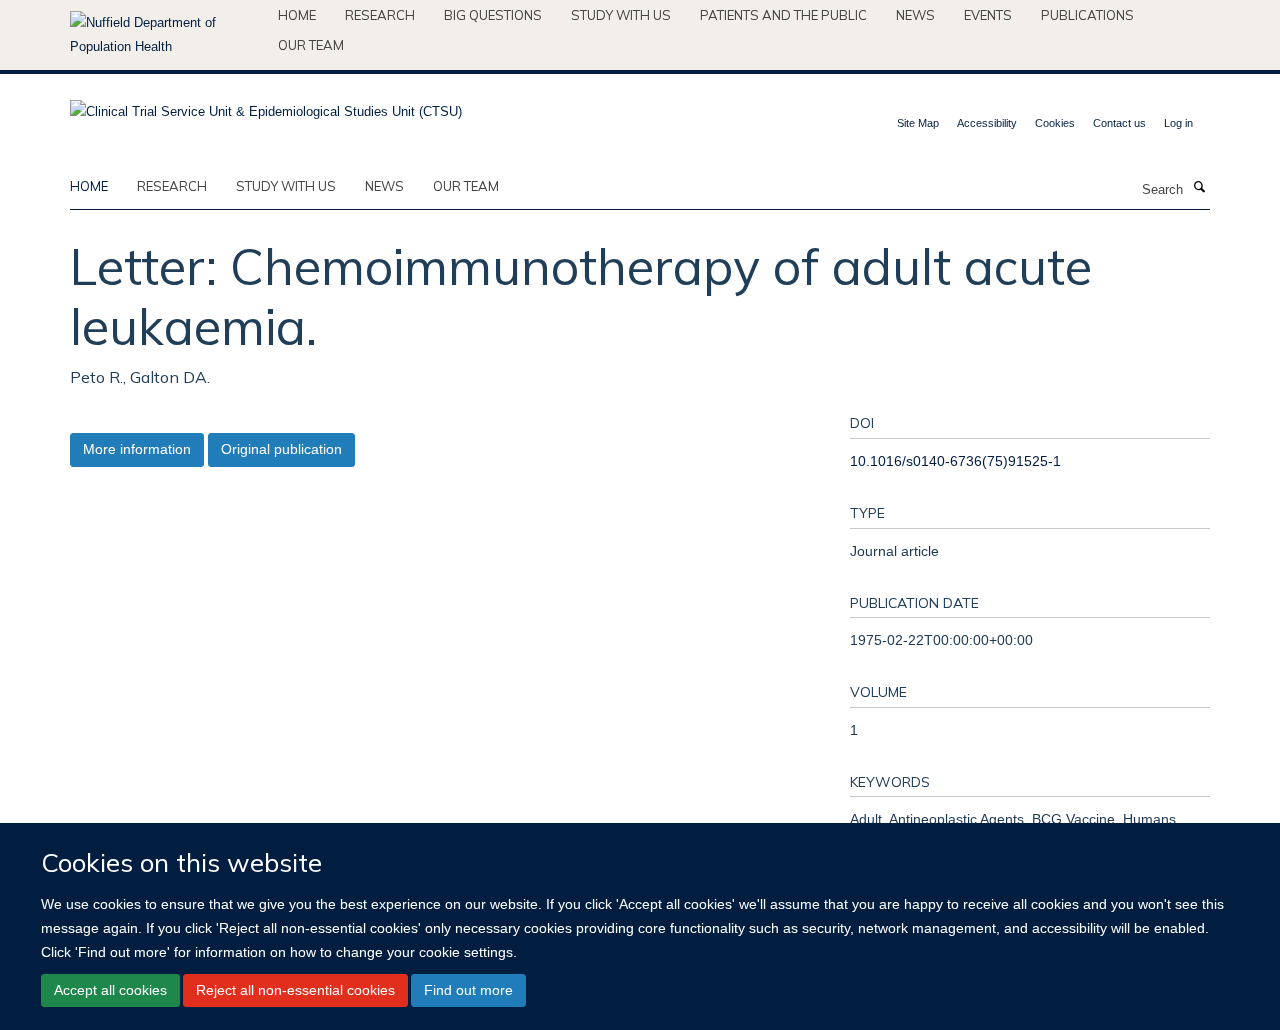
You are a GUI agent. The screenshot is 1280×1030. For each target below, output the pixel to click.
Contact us (1119, 123)
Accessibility (987, 123)
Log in (1178, 123)
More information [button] (137, 449)
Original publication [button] (281, 449)
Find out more (468, 990)
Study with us (621, 15)
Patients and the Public (783, 15)
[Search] (1199, 188)
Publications (1087, 15)
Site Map (918, 123)
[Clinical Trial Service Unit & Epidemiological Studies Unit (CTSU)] (266, 105)
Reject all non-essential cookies (295, 990)
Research (380, 15)
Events (988, 15)
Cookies (1055, 123)
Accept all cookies (110, 990)
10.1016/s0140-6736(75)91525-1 (955, 461)
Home (297, 15)
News (915, 15)
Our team (311, 45)
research (172, 186)
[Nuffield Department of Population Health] (166, 35)
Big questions (493, 15)
